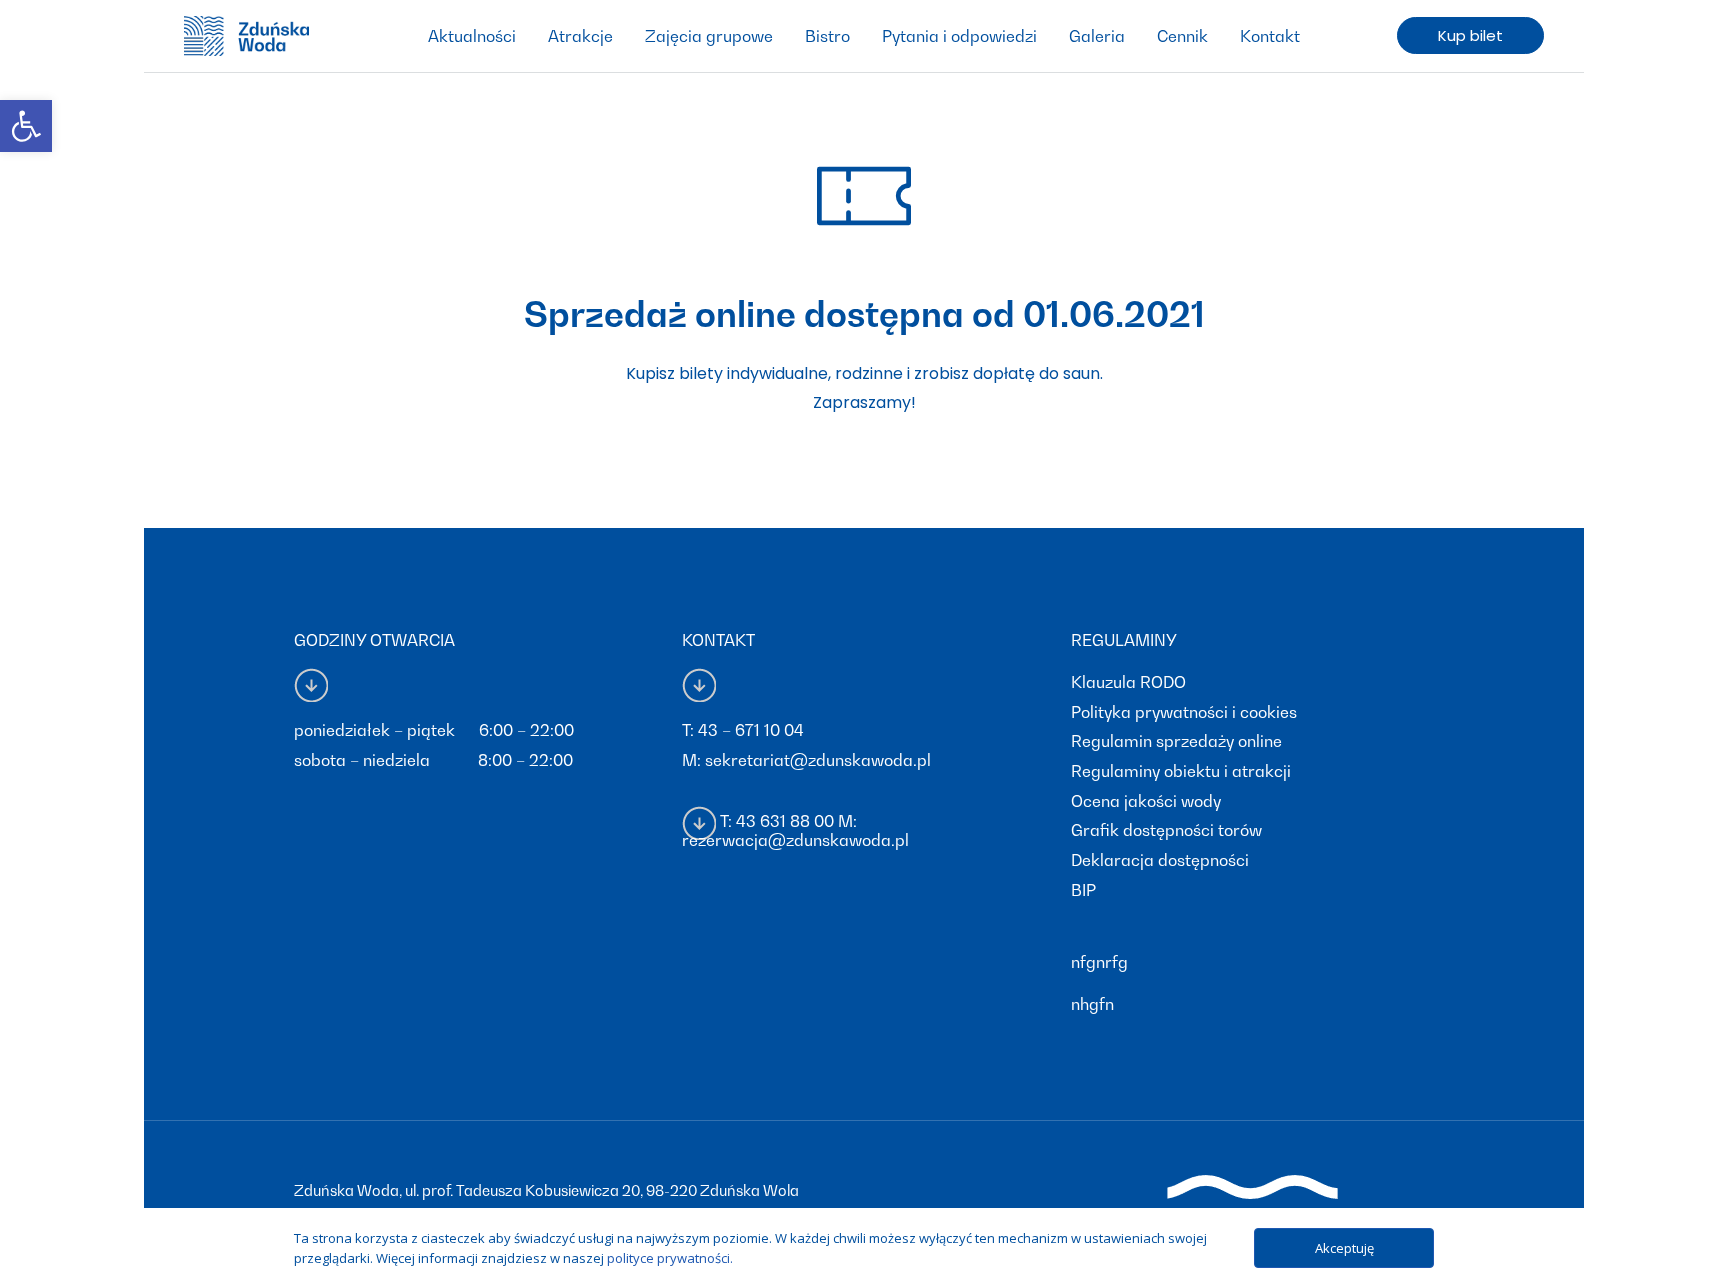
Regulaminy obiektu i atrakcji (1181, 771)
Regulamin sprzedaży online (1176, 741)
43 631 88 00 (785, 821)
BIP (1083, 890)
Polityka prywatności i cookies (1184, 712)
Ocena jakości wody (1146, 801)
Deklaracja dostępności (1160, 860)
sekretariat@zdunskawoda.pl (818, 760)
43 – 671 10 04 (751, 730)
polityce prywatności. (670, 1258)
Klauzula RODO (1128, 682)
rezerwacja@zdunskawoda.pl (795, 840)
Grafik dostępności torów (1166, 830)
